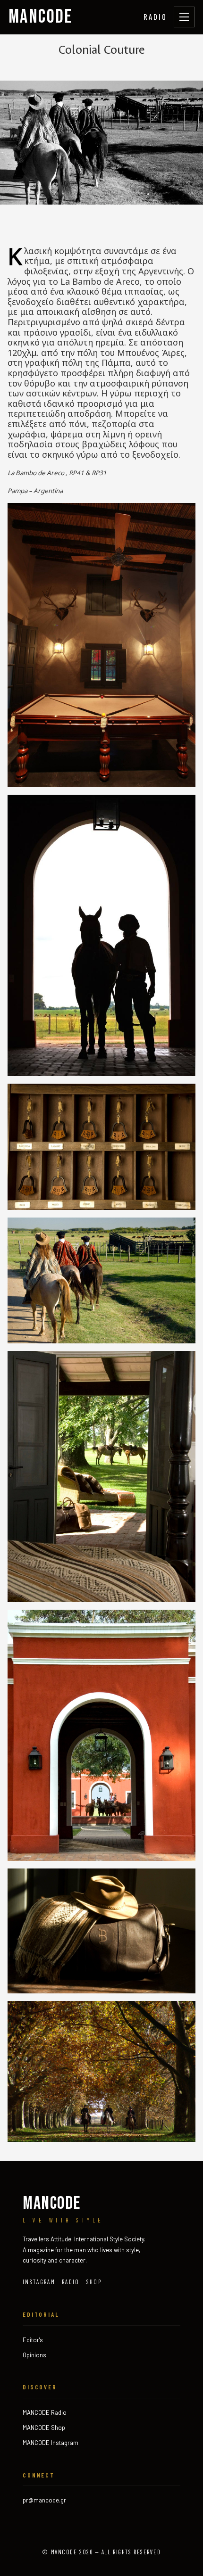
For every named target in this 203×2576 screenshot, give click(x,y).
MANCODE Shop (44, 2428)
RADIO (155, 16)
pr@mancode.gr (44, 2500)
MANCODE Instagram (51, 2443)
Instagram (39, 2282)
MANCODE (41, 17)
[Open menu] (184, 17)
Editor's (33, 2340)
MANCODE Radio (45, 2412)
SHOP (94, 2282)
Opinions (34, 2355)
